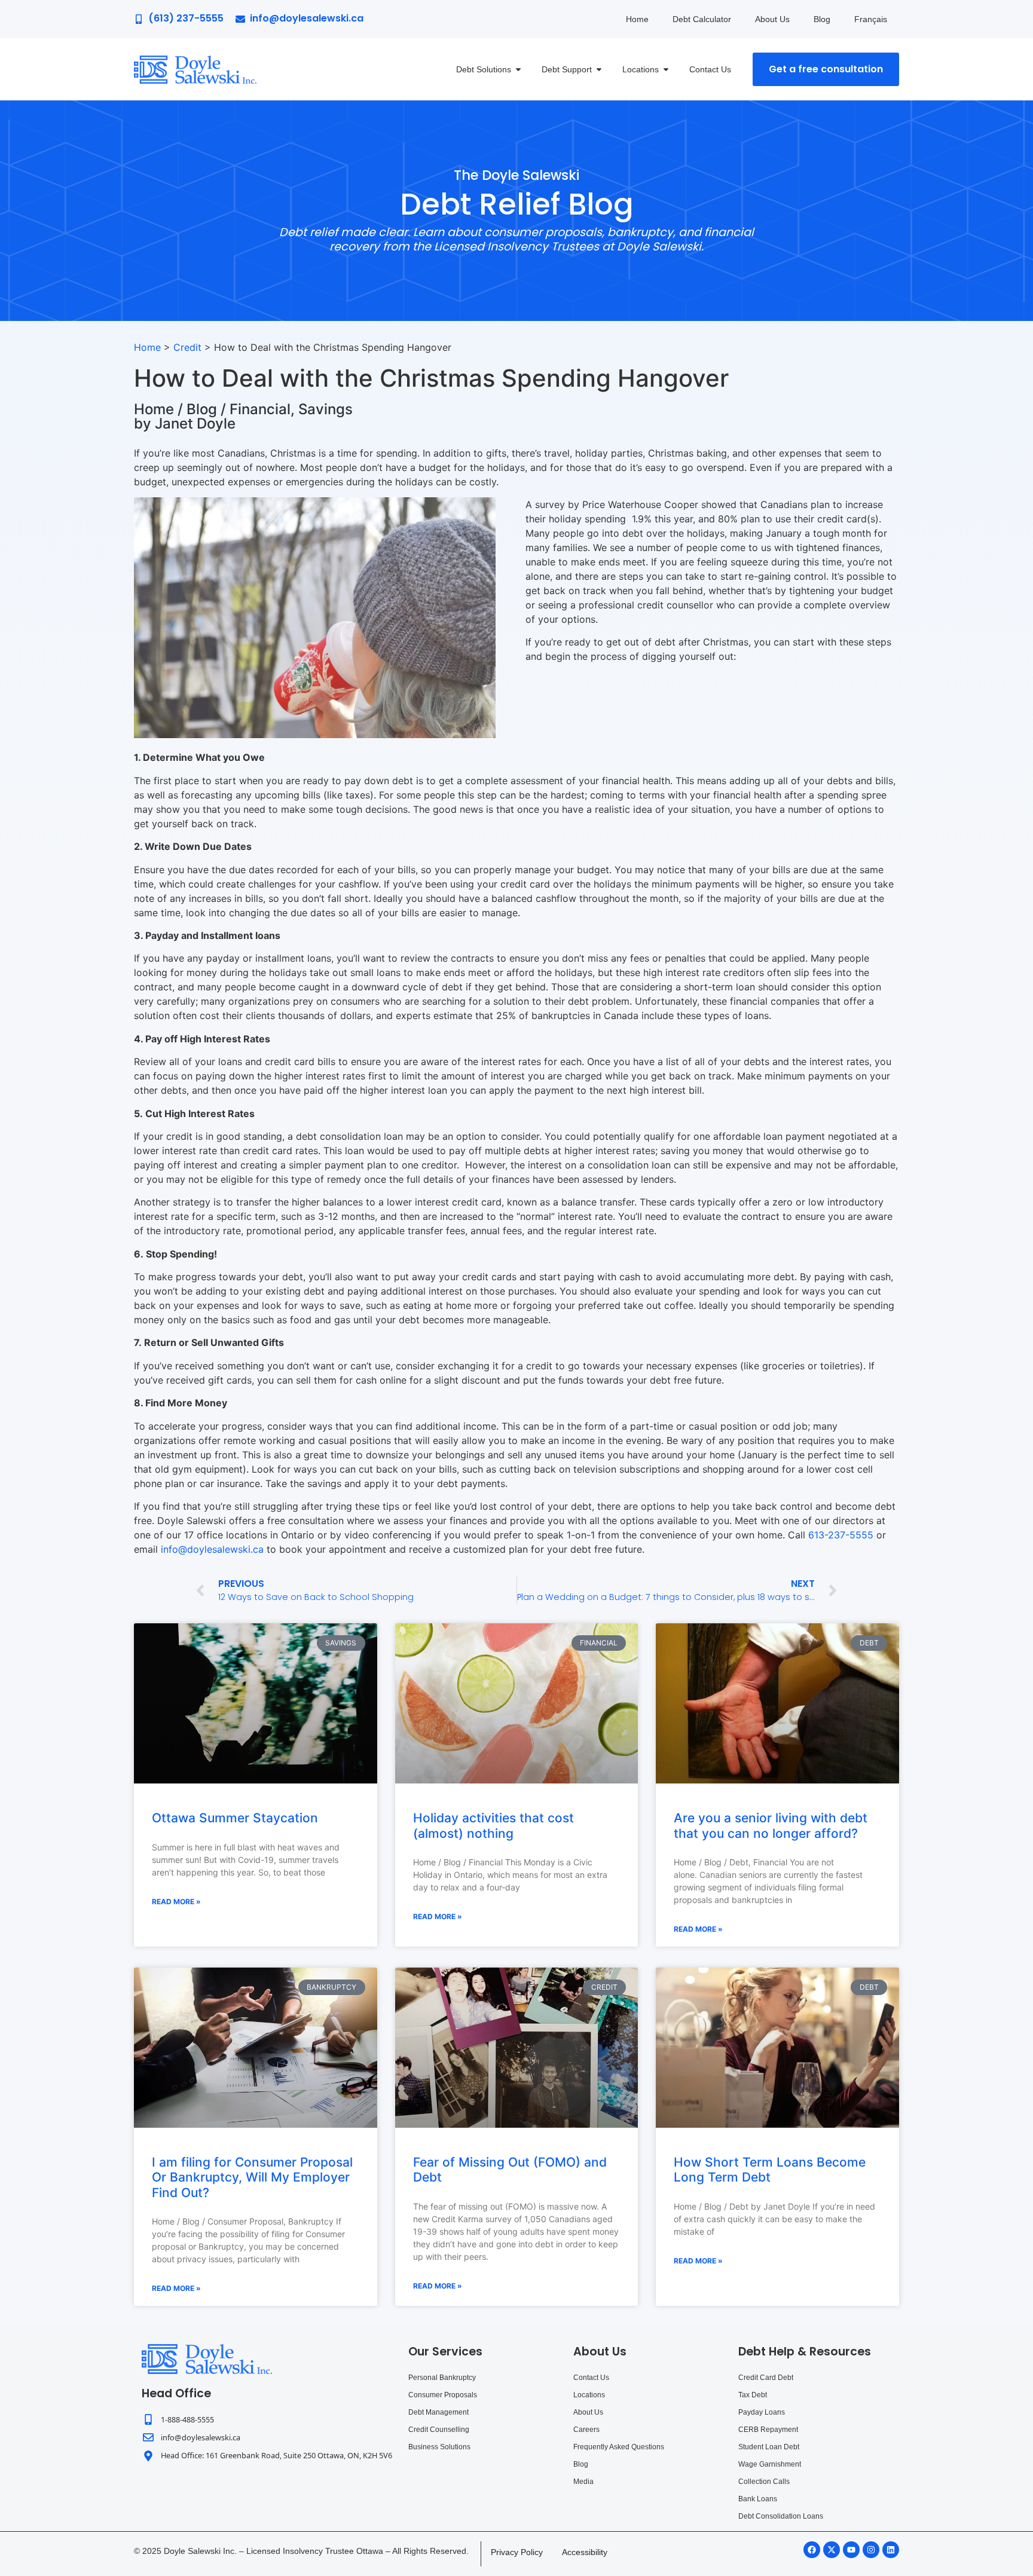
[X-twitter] (832, 2550)
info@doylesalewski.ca (212, 1549)
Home (637, 19)
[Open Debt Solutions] (518, 69)
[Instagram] (871, 2550)
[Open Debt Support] (599, 69)
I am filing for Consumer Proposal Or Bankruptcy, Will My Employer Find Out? (252, 2177)
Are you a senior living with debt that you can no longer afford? (771, 1825)
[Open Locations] (666, 69)
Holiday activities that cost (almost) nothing (493, 1825)
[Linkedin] (891, 2550)
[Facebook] (812, 2550)
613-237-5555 (841, 1535)
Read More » (176, 1902)
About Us (772, 19)
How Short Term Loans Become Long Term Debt (770, 2170)
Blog (822, 19)
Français (871, 19)
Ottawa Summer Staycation (235, 1818)
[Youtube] (851, 2550)
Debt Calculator (702, 19)
